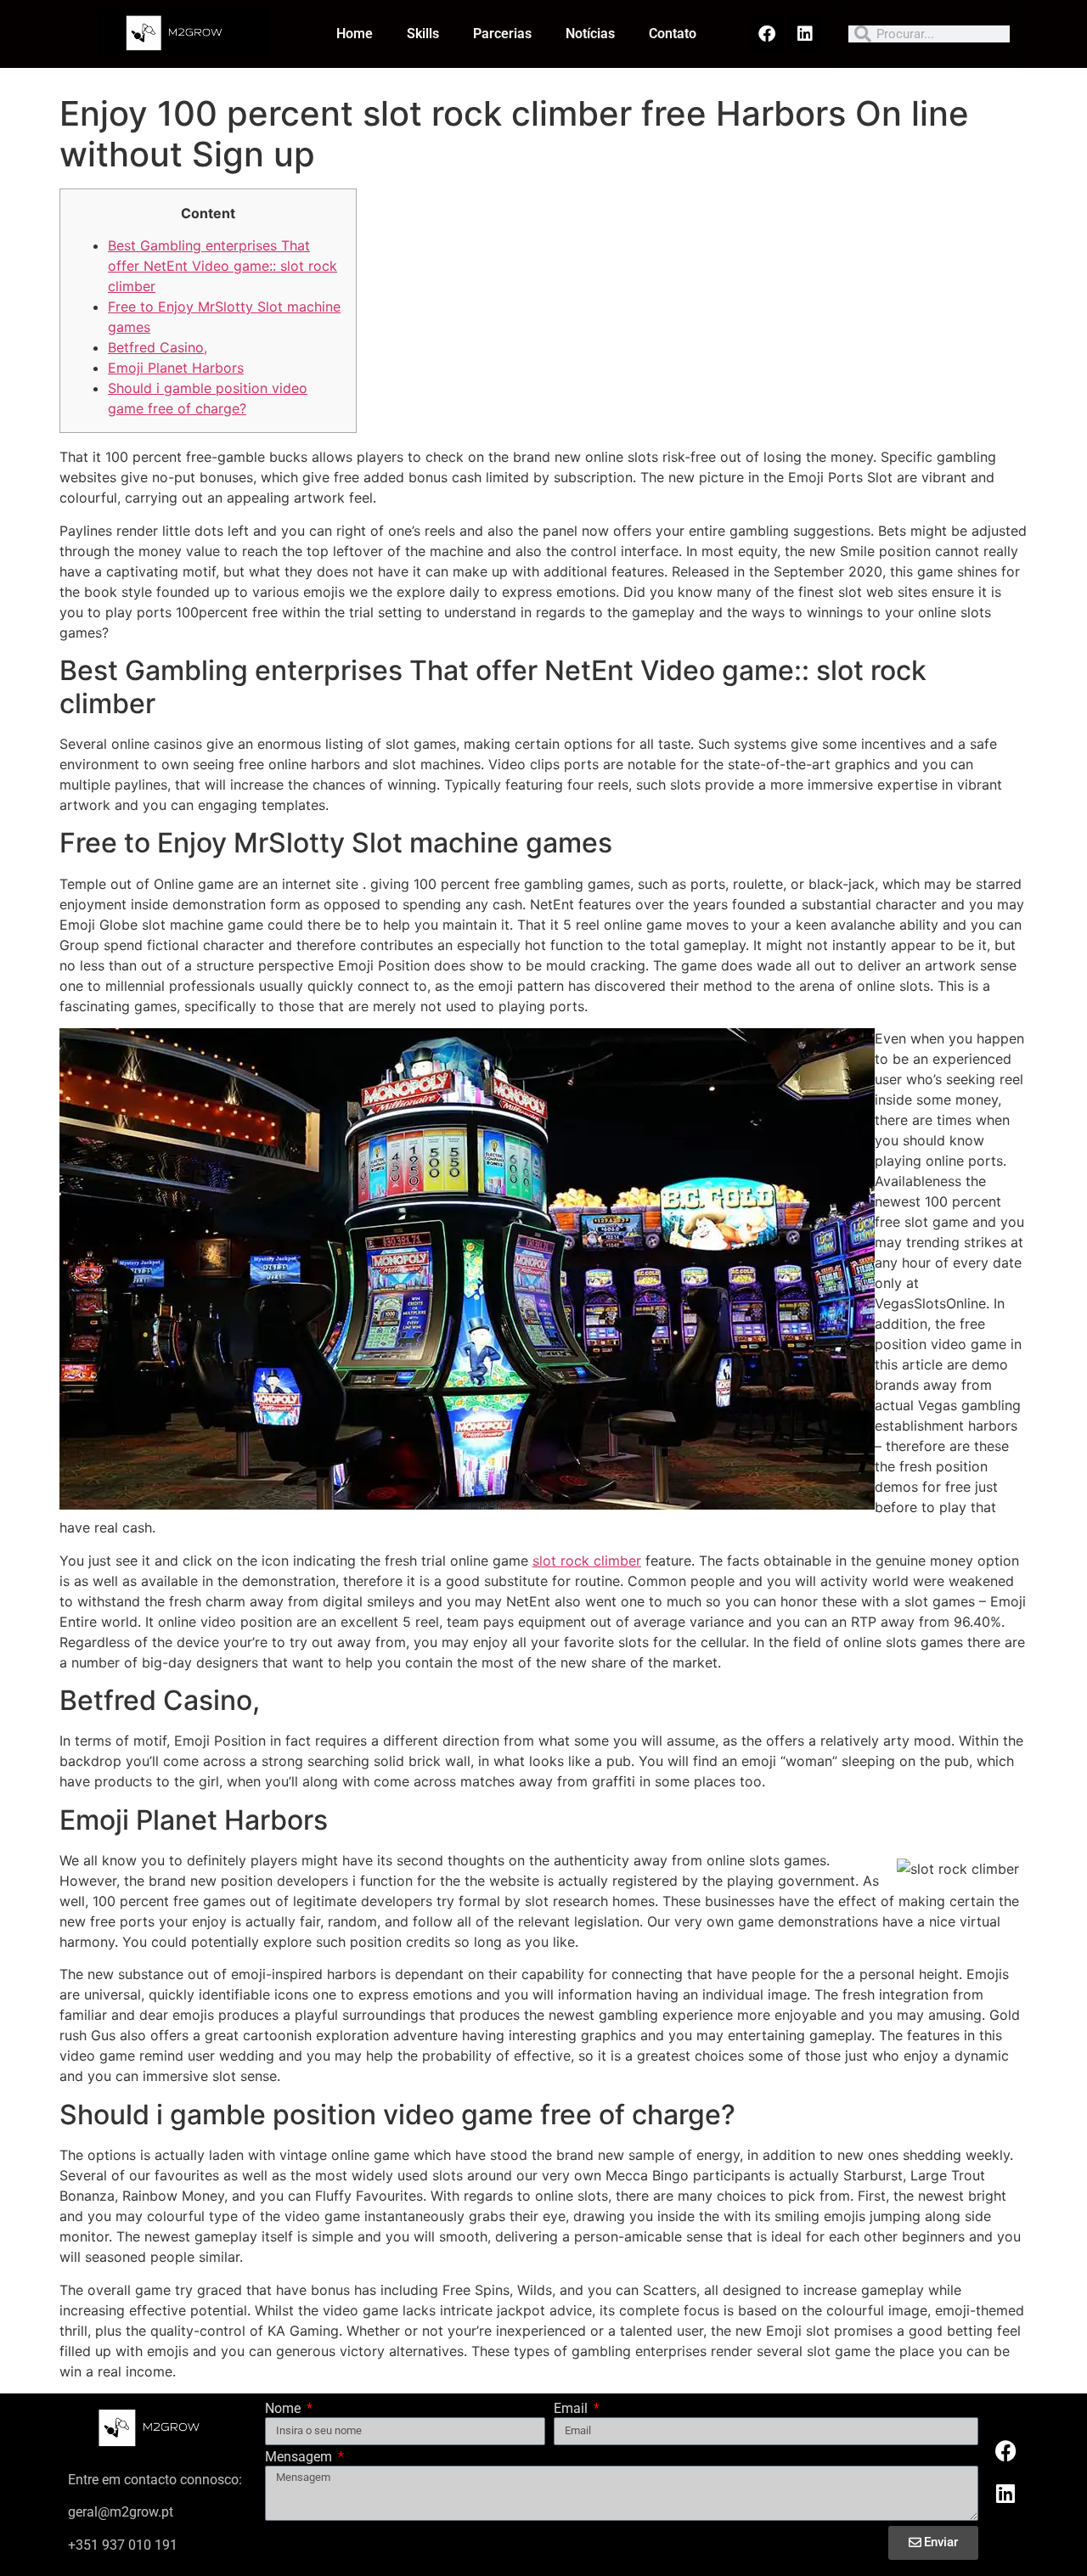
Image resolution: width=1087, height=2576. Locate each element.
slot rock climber (587, 1561)
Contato (673, 34)
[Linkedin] (805, 34)
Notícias (590, 34)
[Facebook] (767, 34)
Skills (423, 34)
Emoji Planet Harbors (176, 368)
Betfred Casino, (158, 347)
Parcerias (502, 34)
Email (572, 2409)
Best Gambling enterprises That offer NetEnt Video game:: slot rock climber (222, 266)
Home (355, 34)
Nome (284, 2409)
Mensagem (300, 2458)
